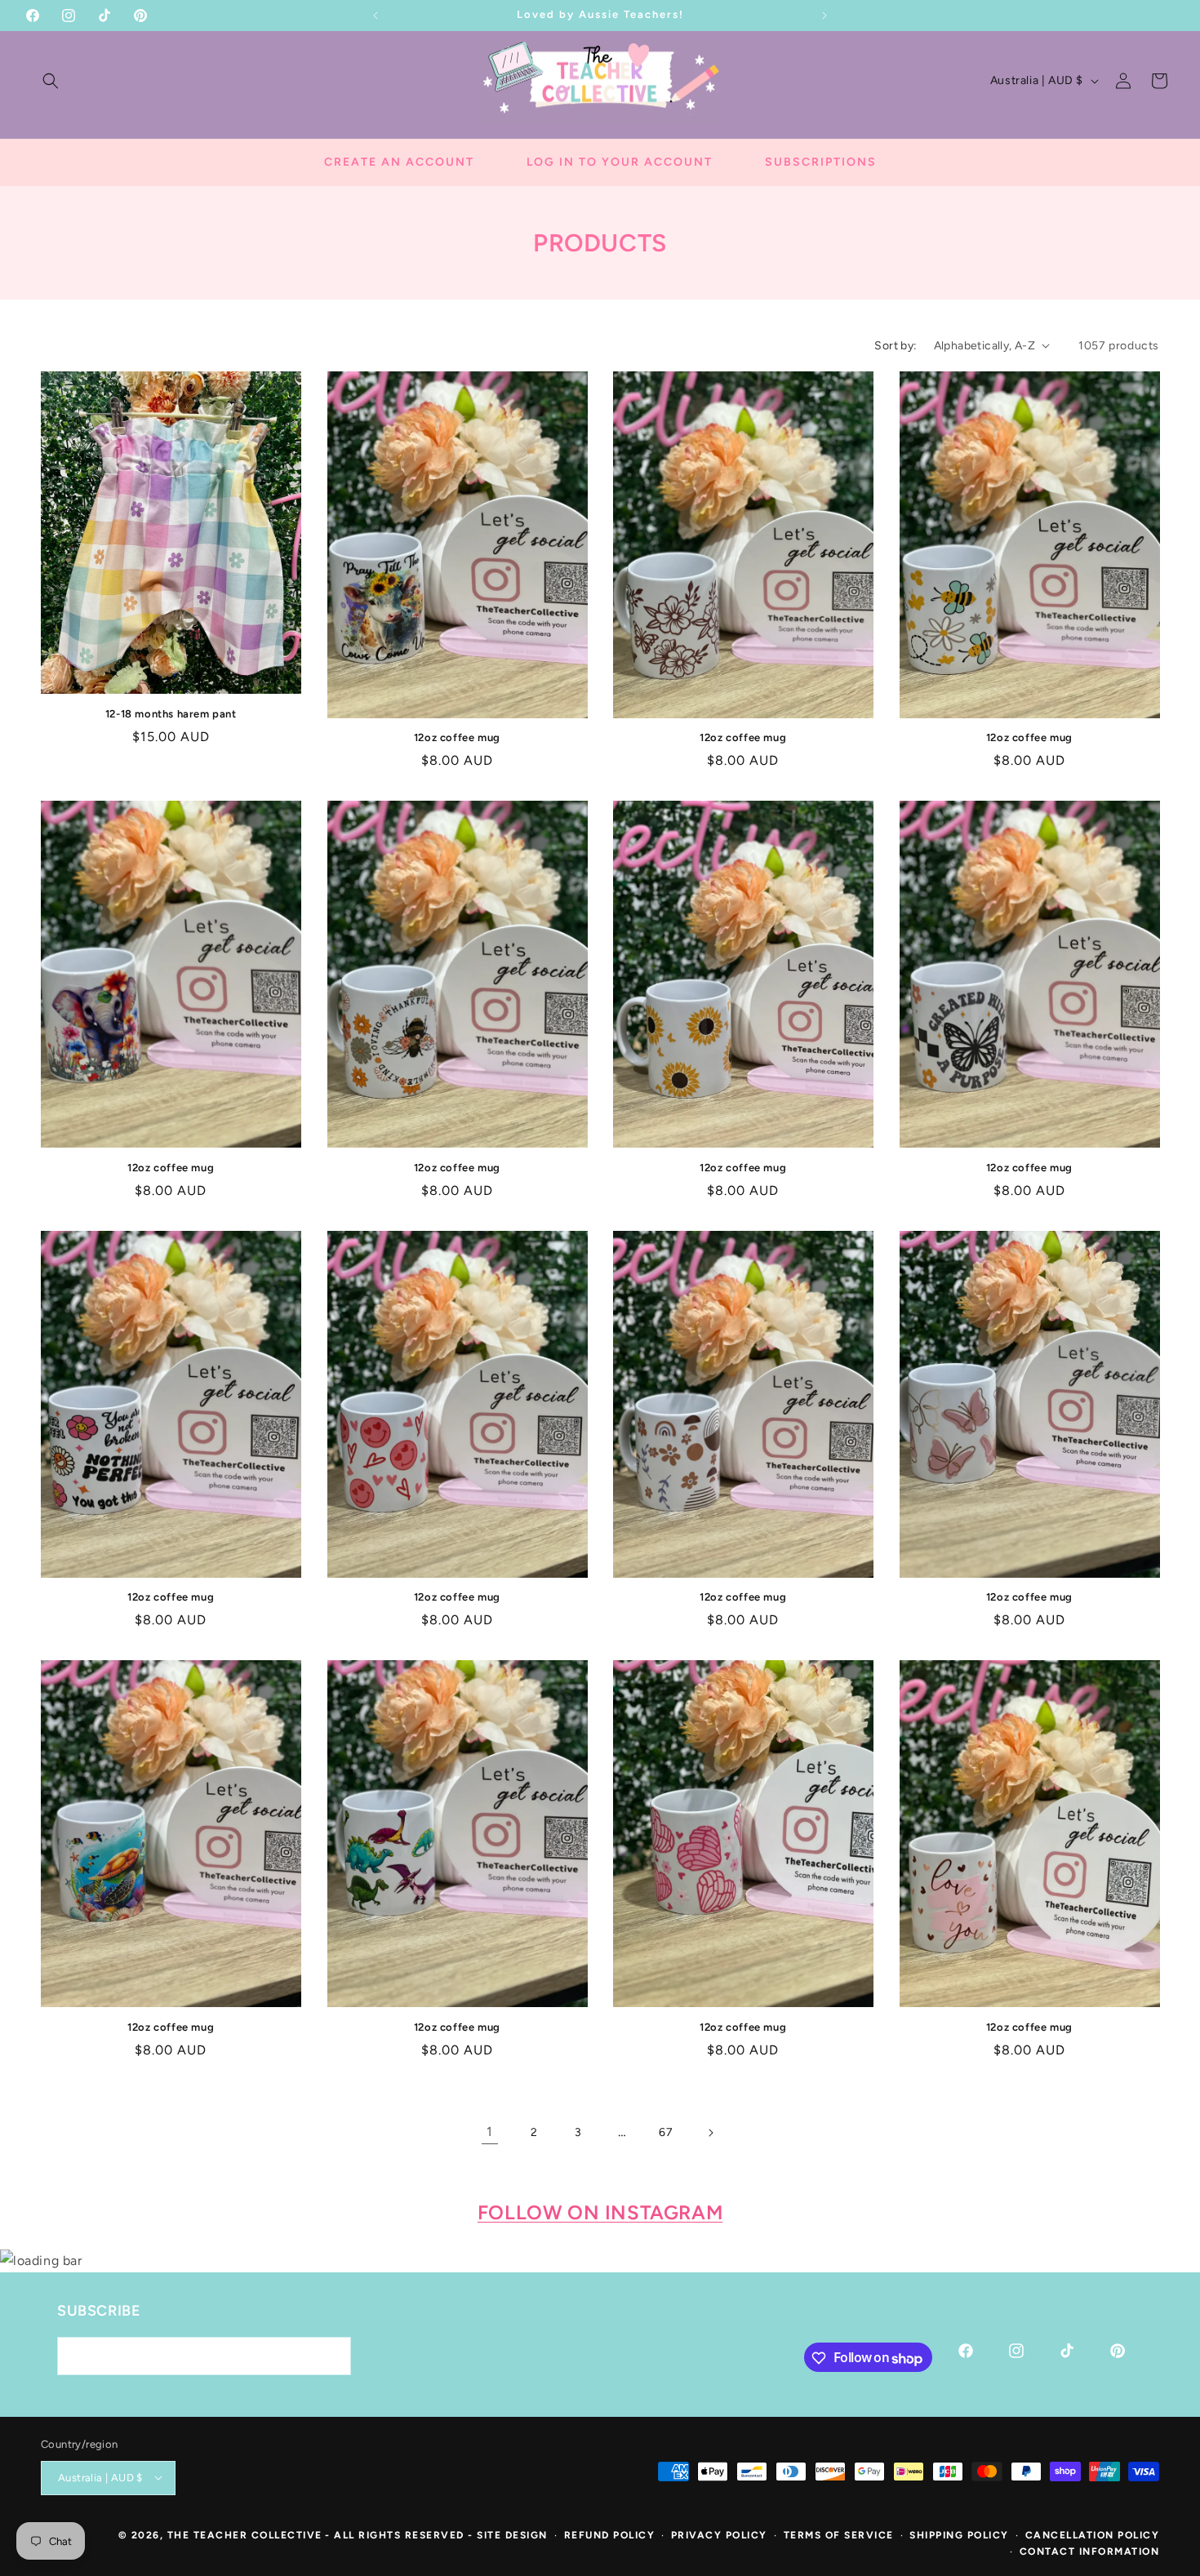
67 (666, 2132)
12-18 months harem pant (171, 714)
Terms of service (839, 2534)
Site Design (512, 2534)
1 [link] (490, 2132)
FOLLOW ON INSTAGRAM (600, 2212)
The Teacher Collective (245, 2534)
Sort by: (896, 346)
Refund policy (610, 2534)
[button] (51, 81)
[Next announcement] (824, 16)
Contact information (1090, 2552)
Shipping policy (959, 2534)
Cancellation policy (1093, 2534)
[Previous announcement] (376, 16)
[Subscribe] (332, 2357)
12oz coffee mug (457, 737)
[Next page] (710, 2133)
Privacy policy (719, 2534)
